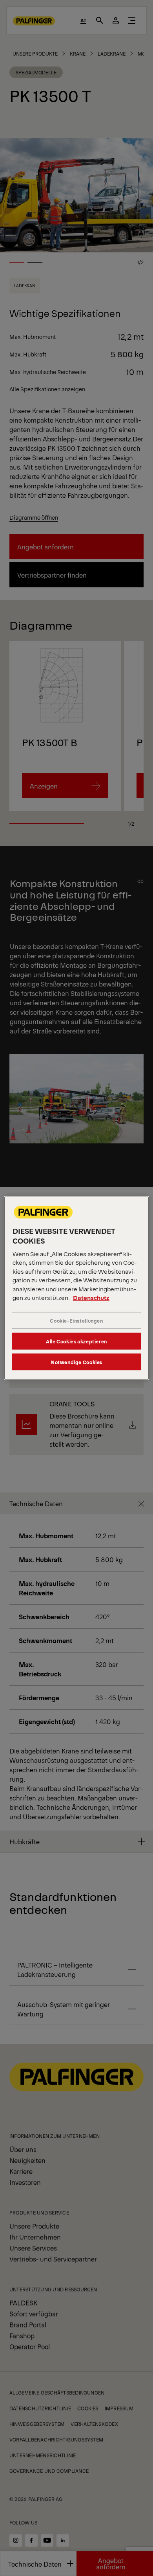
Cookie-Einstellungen (76, 1320)
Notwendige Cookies (76, 1362)
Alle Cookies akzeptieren (76, 1341)
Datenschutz (91, 1297)
